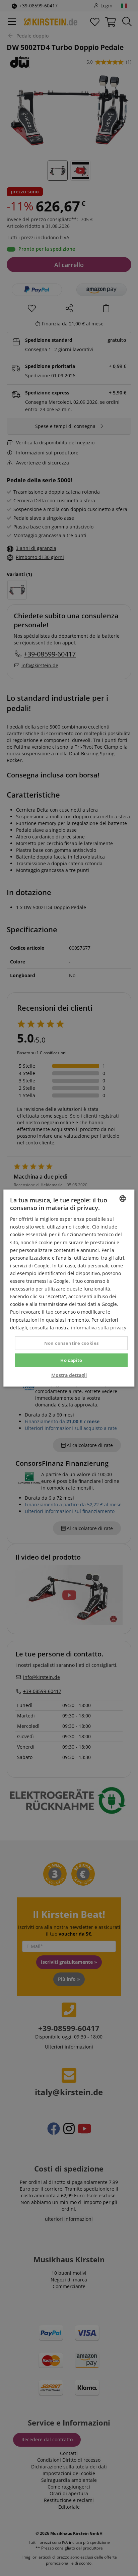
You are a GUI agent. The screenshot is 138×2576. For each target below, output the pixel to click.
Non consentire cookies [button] (72, 1343)
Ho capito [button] (71, 1360)
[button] (69, 1375)
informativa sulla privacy (99, 1327)
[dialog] (69, 1288)
